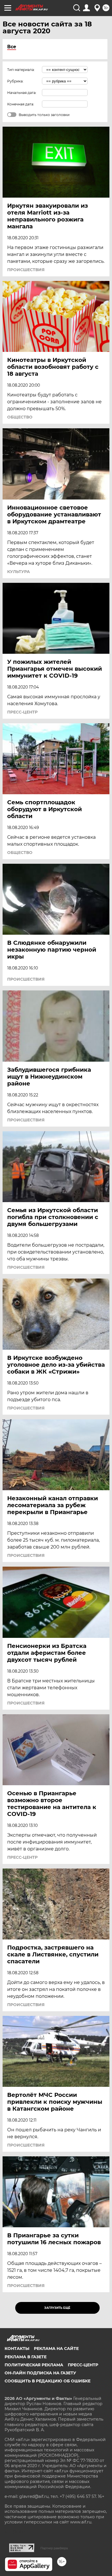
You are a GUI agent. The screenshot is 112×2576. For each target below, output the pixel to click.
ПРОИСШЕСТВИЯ (26, 270)
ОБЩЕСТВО (20, 417)
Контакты (17, 2349)
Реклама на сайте (56, 2349)
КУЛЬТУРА (19, 572)
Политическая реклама (34, 2365)
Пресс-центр (83, 2365)
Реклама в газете (26, 2357)
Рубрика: (15, 81)
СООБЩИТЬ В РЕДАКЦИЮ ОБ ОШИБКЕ (48, 2381)
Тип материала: (21, 70)
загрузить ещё (57, 2308)
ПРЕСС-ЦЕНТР (22, 712)
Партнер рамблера (54, 2548)
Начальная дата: (22, 93)
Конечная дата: (21, 104)
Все (12, 47)
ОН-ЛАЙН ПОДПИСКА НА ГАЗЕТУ (40, 2373)
